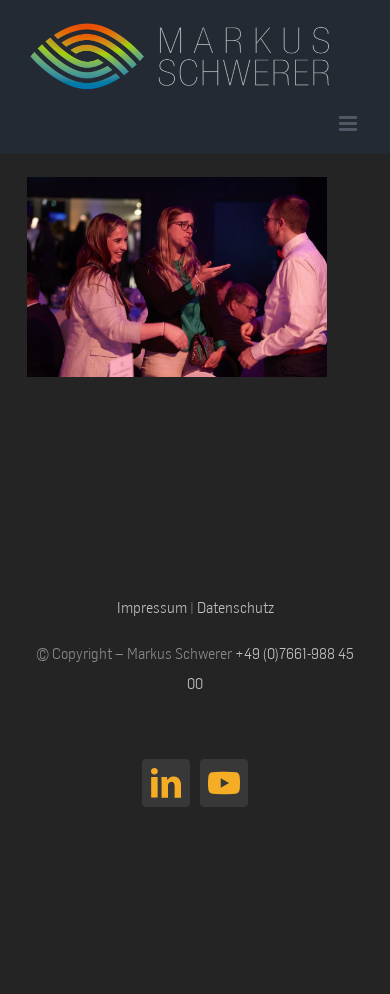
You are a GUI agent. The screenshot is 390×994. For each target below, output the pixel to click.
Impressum (152, 607)
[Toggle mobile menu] (349, 123)
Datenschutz (235, 607)
